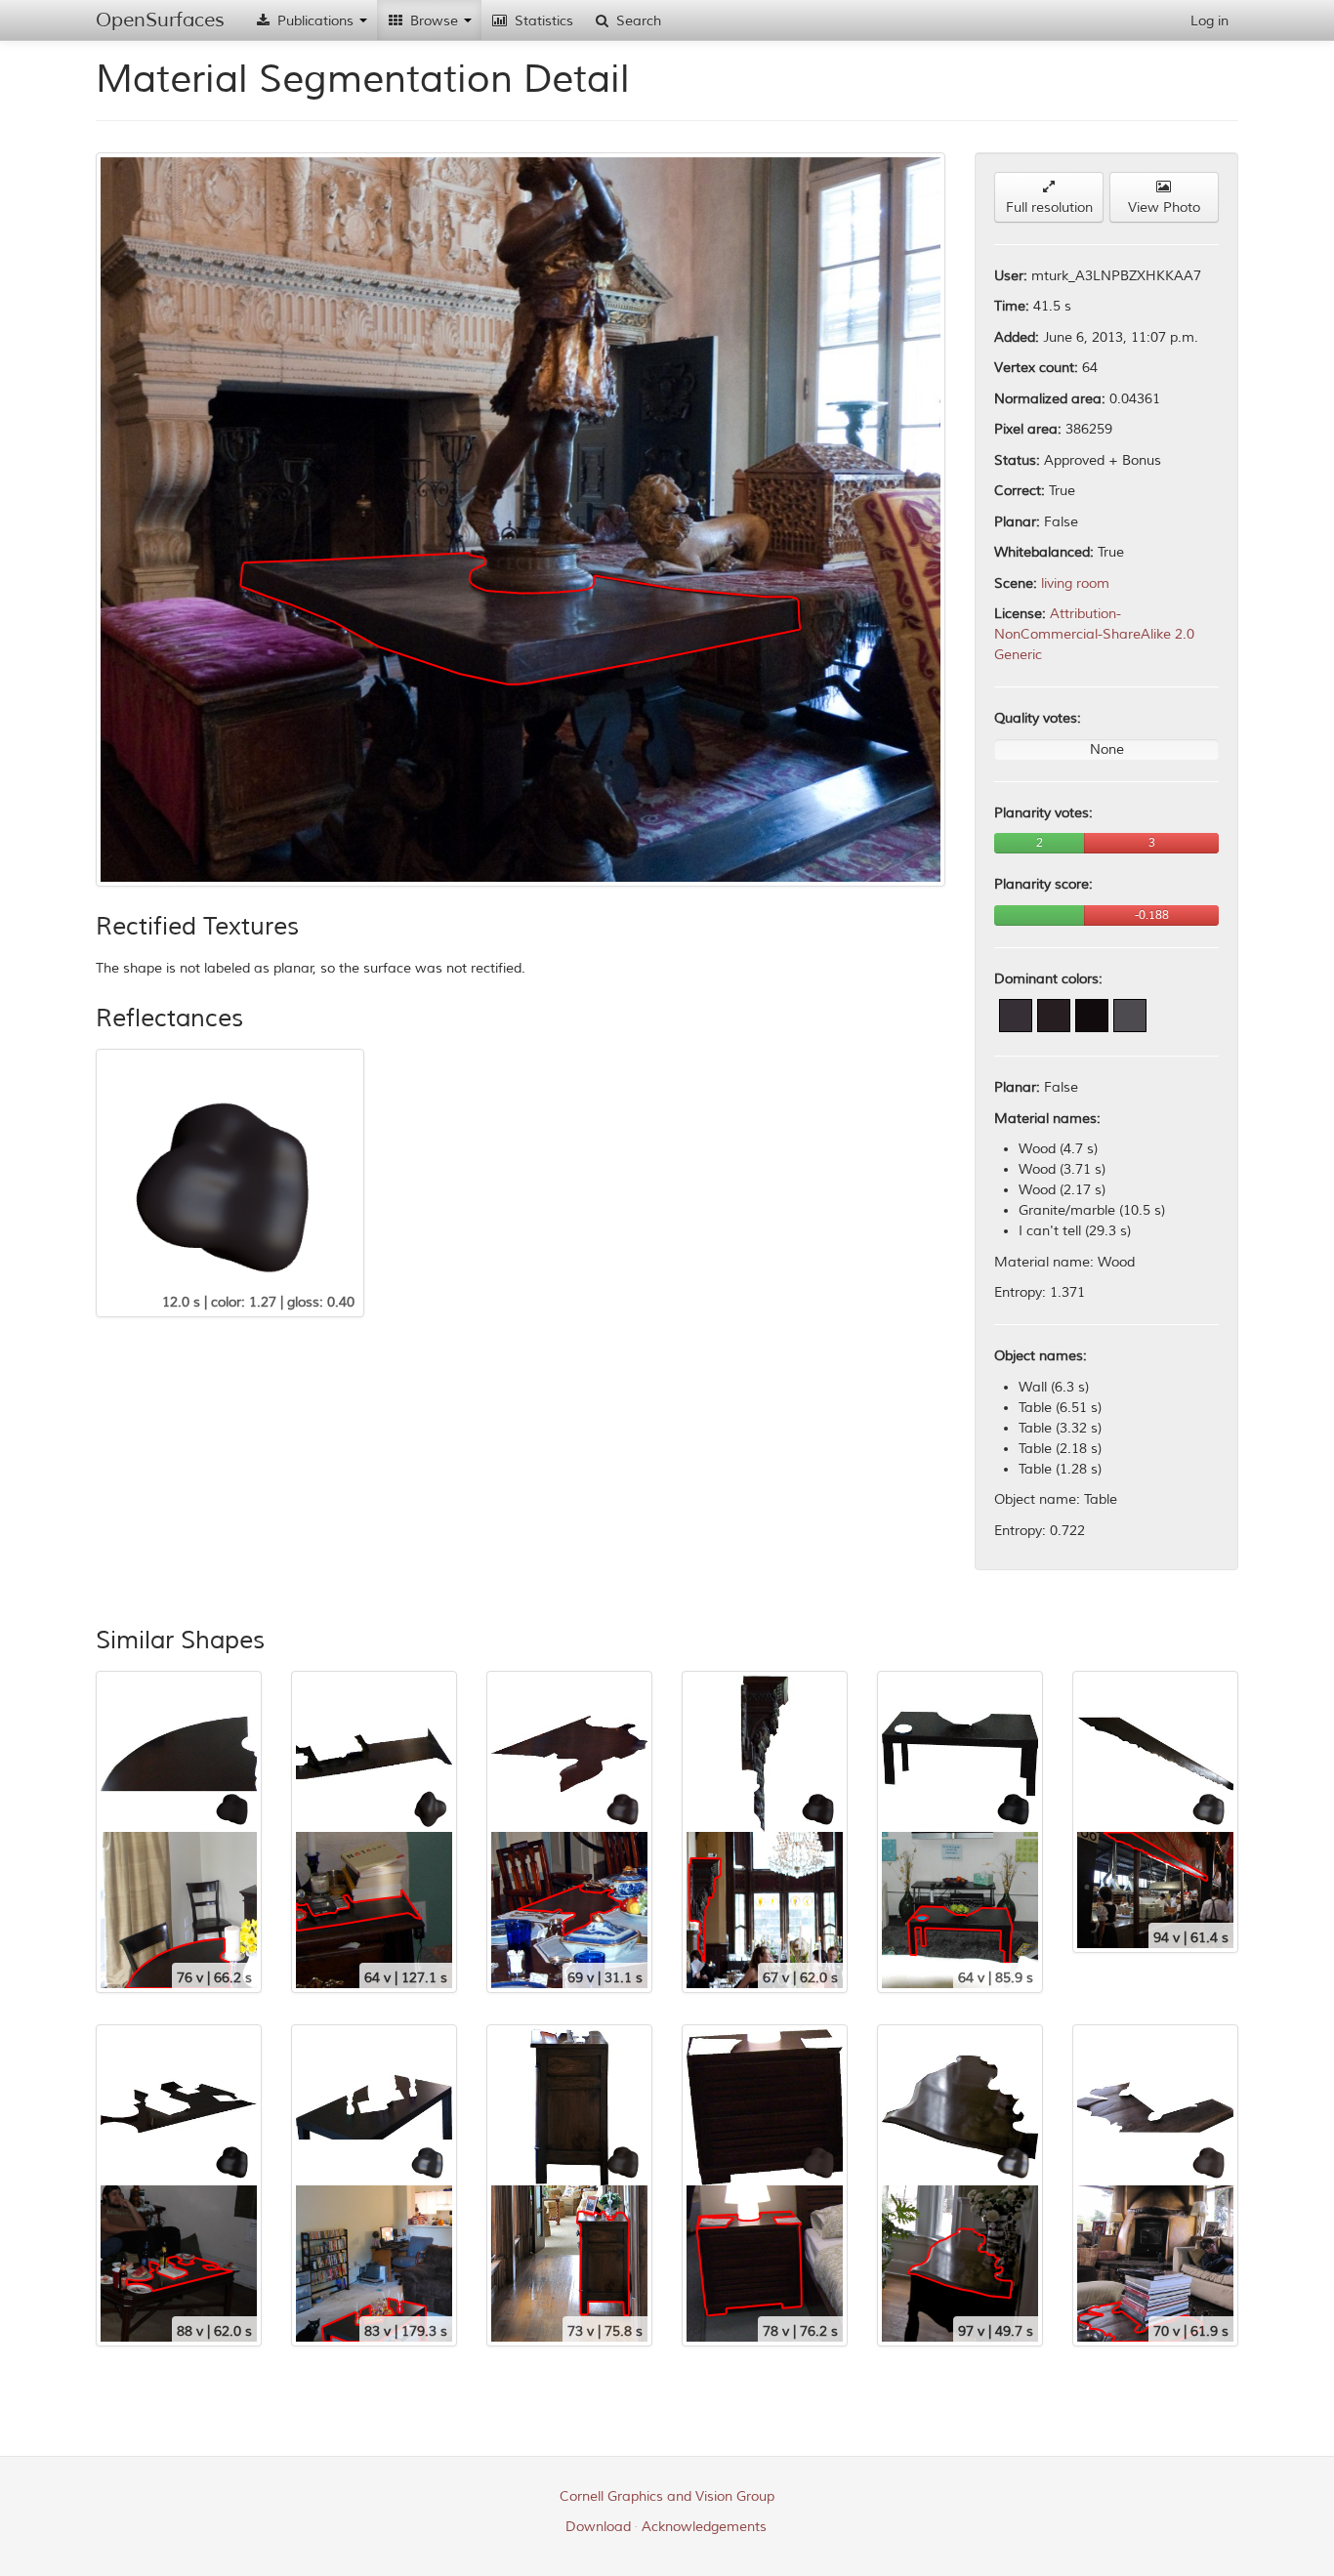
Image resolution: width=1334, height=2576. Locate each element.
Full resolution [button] (1049, 208)
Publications (315, 21)
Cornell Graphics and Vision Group (667, 2496)
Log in (1209, 21)
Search (637, 21)
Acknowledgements (704, 2527)
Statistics (542, 21)
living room (1075, 583)
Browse (434, 21)
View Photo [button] (1164, 208)
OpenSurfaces (160, 20)
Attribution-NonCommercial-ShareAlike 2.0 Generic (1094, 634)
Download (598, 2527)
